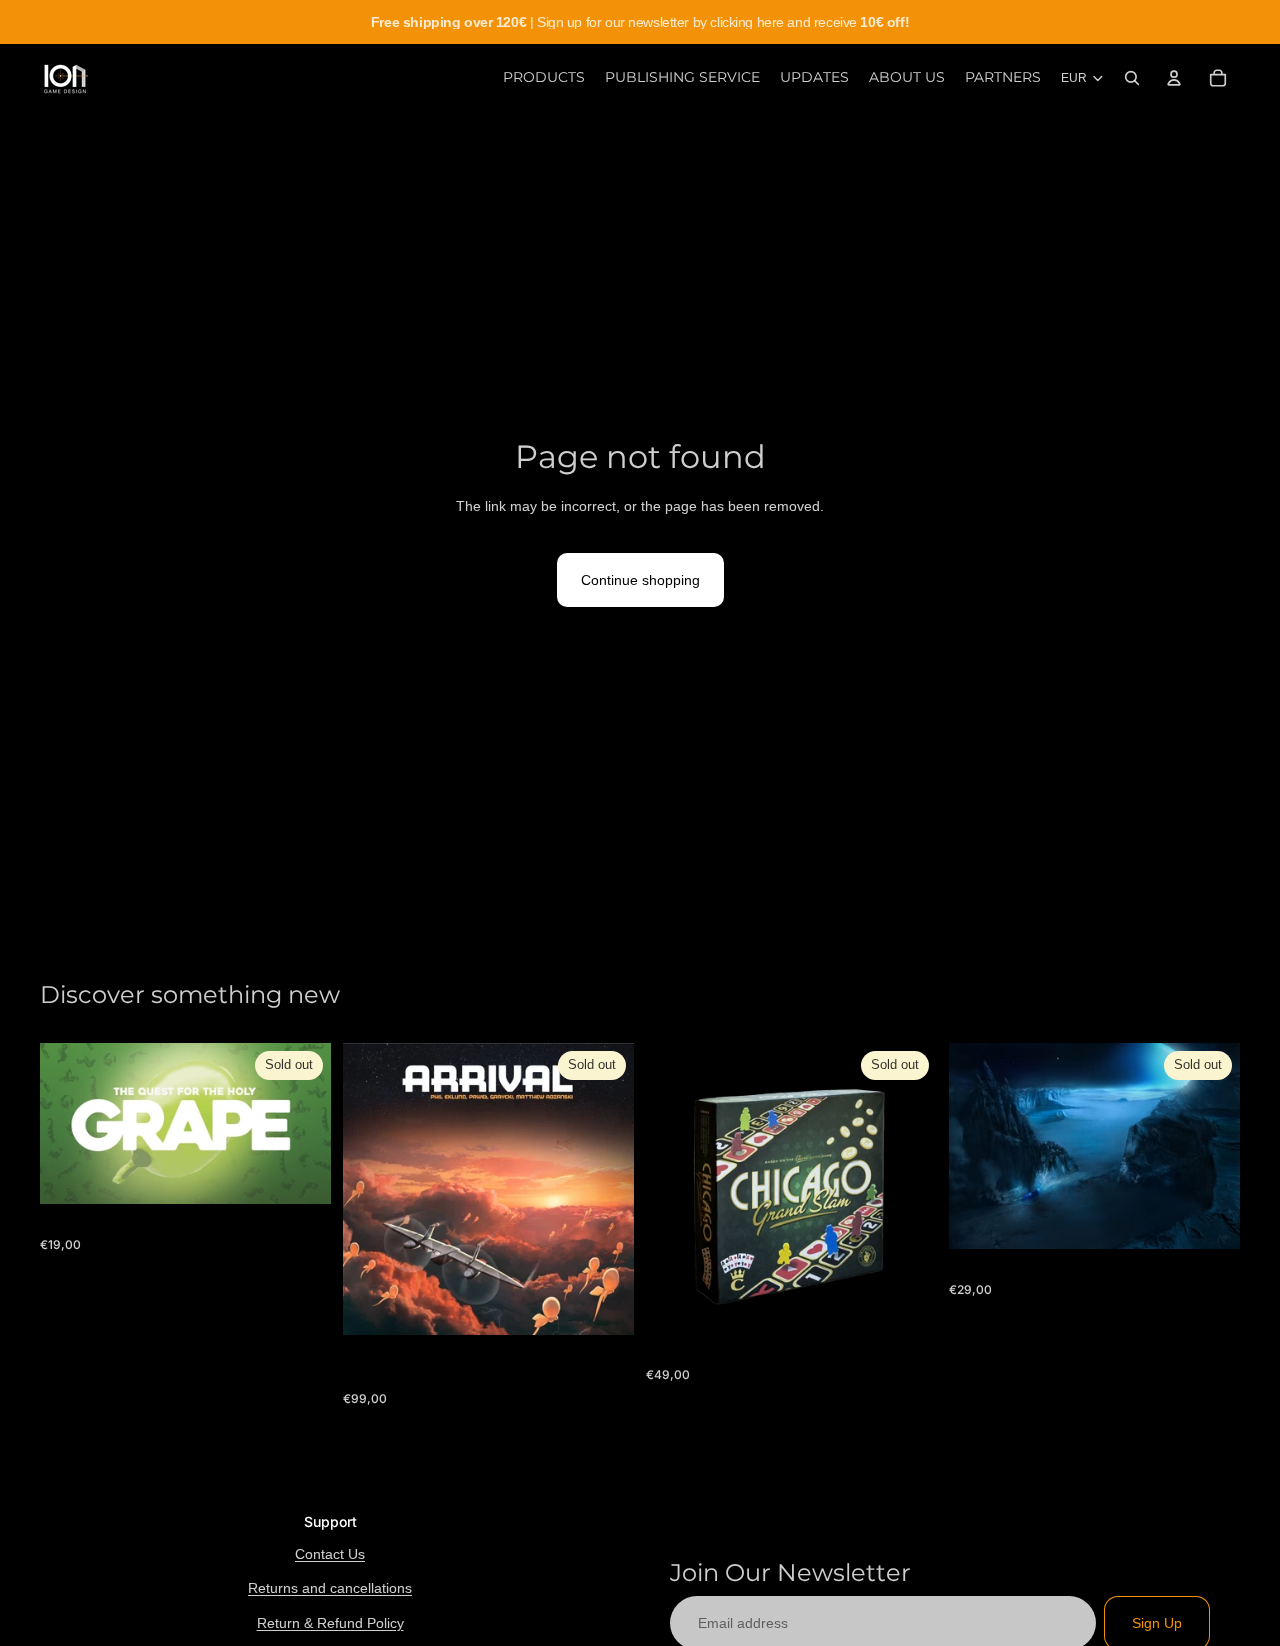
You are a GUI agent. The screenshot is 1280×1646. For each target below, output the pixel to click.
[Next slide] (907, 1188)
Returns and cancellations (330, 1588)
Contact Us (330, 1554)
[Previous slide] (676, 1188)
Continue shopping (640, 580)
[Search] (1132, 78)
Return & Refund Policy (330, 1623)
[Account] (1174, 78)
